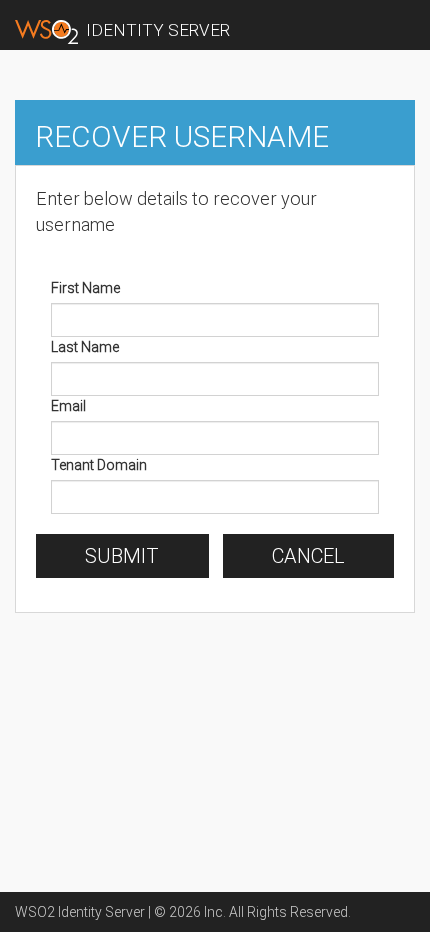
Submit (122, 556)
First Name (85, 288)
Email (68, 406)
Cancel (308, 556)
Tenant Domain (99, 465)
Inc (213, 912)
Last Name (85, 347)
